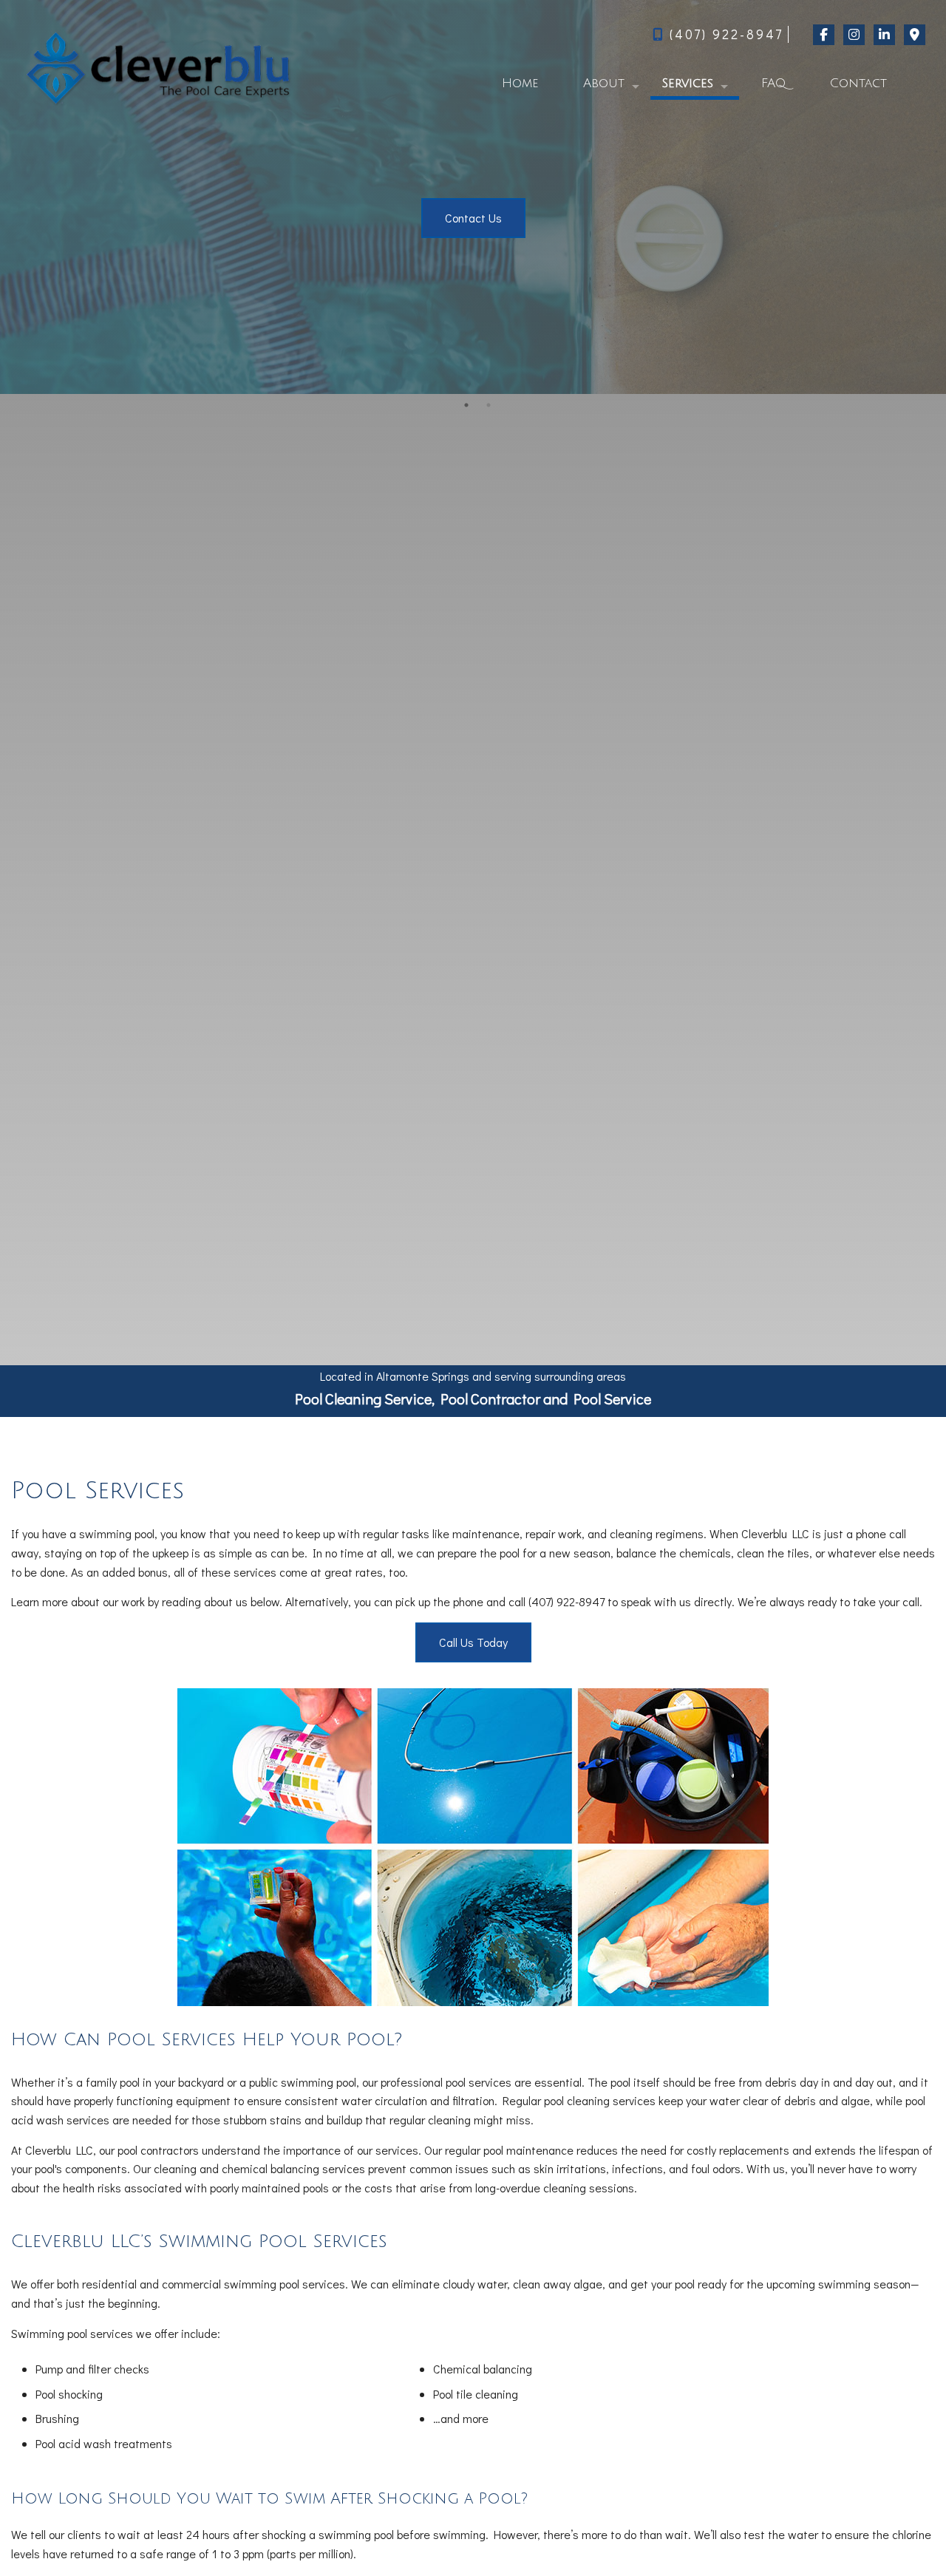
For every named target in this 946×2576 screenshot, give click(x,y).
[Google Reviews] (914, 34)
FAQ (773, 83)
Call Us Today (473, 1642)
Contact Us (473, 218)
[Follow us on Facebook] (823, 34)
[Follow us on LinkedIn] (884, 34)
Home (520, 83)
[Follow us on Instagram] (853, 34)
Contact (858, 83)
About (604, 83)
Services (687, 83)
